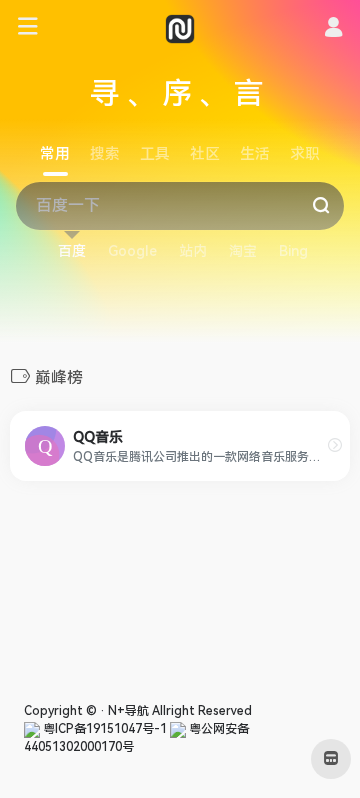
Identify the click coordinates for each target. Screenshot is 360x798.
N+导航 (128, 711)
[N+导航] (180, 28)
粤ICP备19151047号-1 (103, 729)
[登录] (333, 30)
